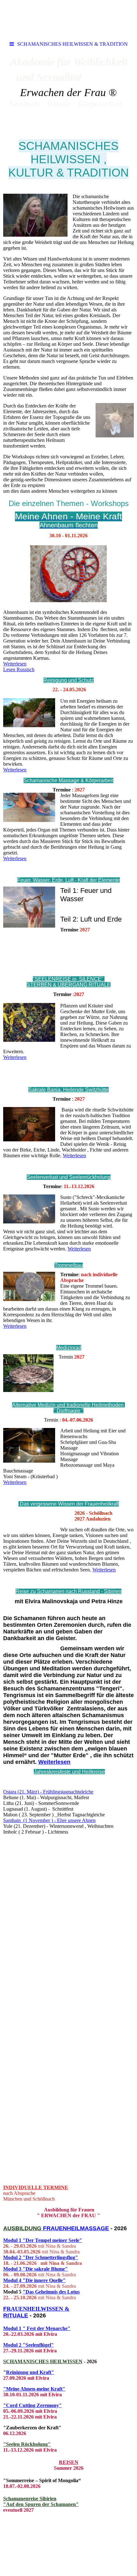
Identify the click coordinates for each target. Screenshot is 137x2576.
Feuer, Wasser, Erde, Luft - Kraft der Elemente (68, 880)
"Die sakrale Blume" (45, 2269)
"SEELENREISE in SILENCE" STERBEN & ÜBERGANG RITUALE (69, 982)
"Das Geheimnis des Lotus (51, 2292)
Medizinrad (69, 1348)
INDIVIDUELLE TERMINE (36, 2187)
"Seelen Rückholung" (27, 2444)
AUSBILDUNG (23, 2228)
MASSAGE (94, 2228)
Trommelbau (69, 1265)
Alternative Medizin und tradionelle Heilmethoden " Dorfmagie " (68, 1408)
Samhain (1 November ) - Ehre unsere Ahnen (49, 1820)
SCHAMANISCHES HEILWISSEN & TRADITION (72, 44)
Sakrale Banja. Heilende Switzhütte (68, 1090)
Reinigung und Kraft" (30, 2372)
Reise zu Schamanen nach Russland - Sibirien (68, 1591)
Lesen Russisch (19, 669)
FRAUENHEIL (61, 2228)
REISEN (69, 2462)
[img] (68, 19)
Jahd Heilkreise (69, 1772)
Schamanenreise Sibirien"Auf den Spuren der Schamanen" (41, 2501)
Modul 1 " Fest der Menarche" (37, 2328)
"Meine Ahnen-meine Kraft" (34, 2389)
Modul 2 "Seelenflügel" (29, 2345)
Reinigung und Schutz (68, 680)
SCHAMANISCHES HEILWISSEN (43, 2361)
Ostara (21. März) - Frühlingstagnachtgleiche (48, 1792)
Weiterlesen (15, 664)
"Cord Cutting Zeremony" (32, 2405)
